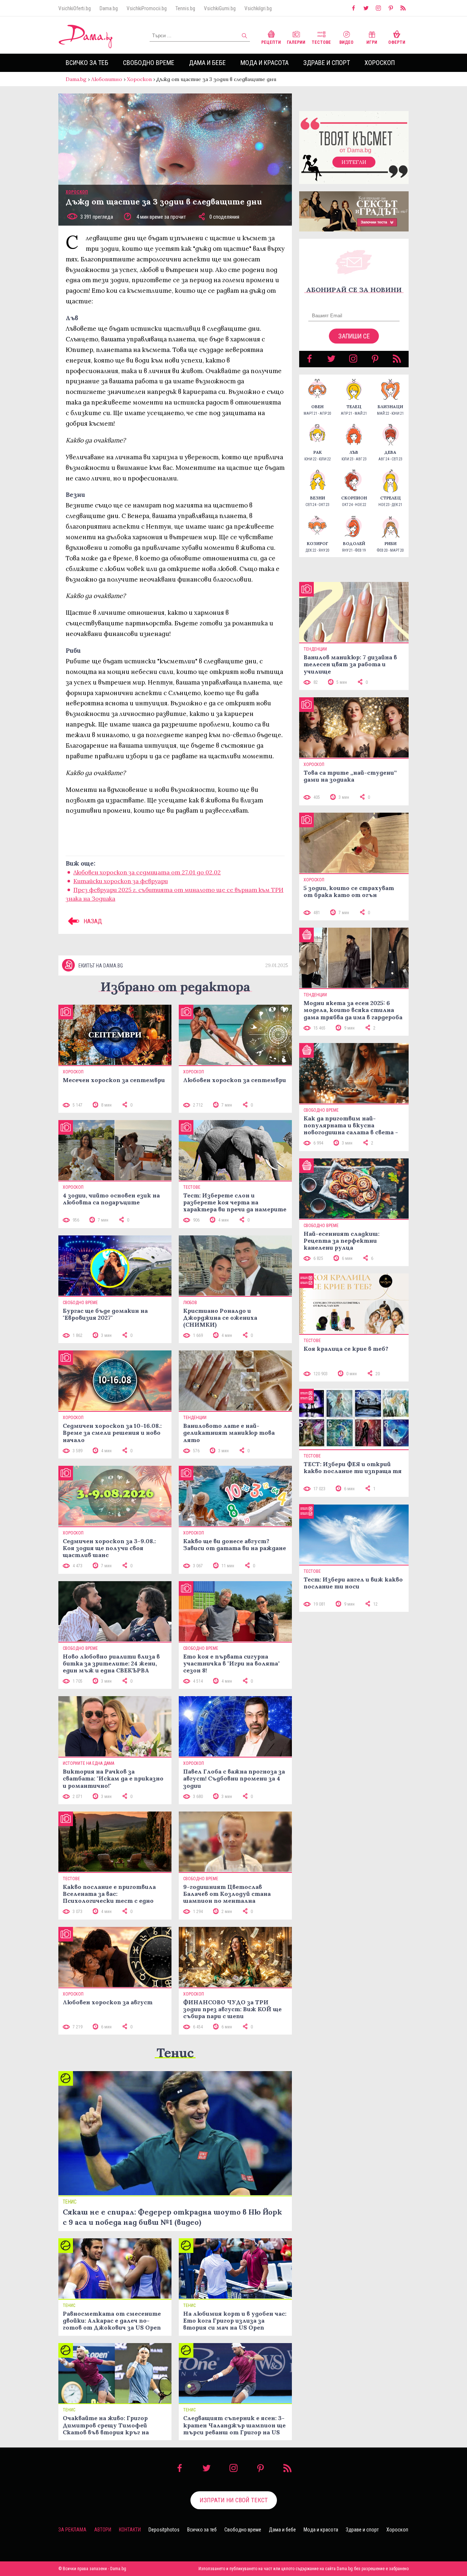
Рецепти (271, 42)
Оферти (397, 42)
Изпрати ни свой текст (234, 2500)
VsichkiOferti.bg (75, 8)
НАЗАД (92, 921)
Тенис (175, 2053)
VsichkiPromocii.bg (147, 8)
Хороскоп (380, 63)
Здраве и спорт (327, 63)
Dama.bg (109, 8)
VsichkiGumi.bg (220, 8)
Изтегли (354, 162)
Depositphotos (164, 2530)
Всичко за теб (87, 63)
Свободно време (149, 63)
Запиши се (354, 336)
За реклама (72, 2530)
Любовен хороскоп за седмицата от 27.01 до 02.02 (147, 872)
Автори (103, 2530)
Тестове (321, 42)
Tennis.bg (185, 8)
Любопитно (107, 79)
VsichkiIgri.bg (258, 8)
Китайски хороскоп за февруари (121, 881)
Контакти (130, 2530)
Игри (372, 42)
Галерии (296, 42)
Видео (346, 42)
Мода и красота (265, 63)
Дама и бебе (207, 63)
